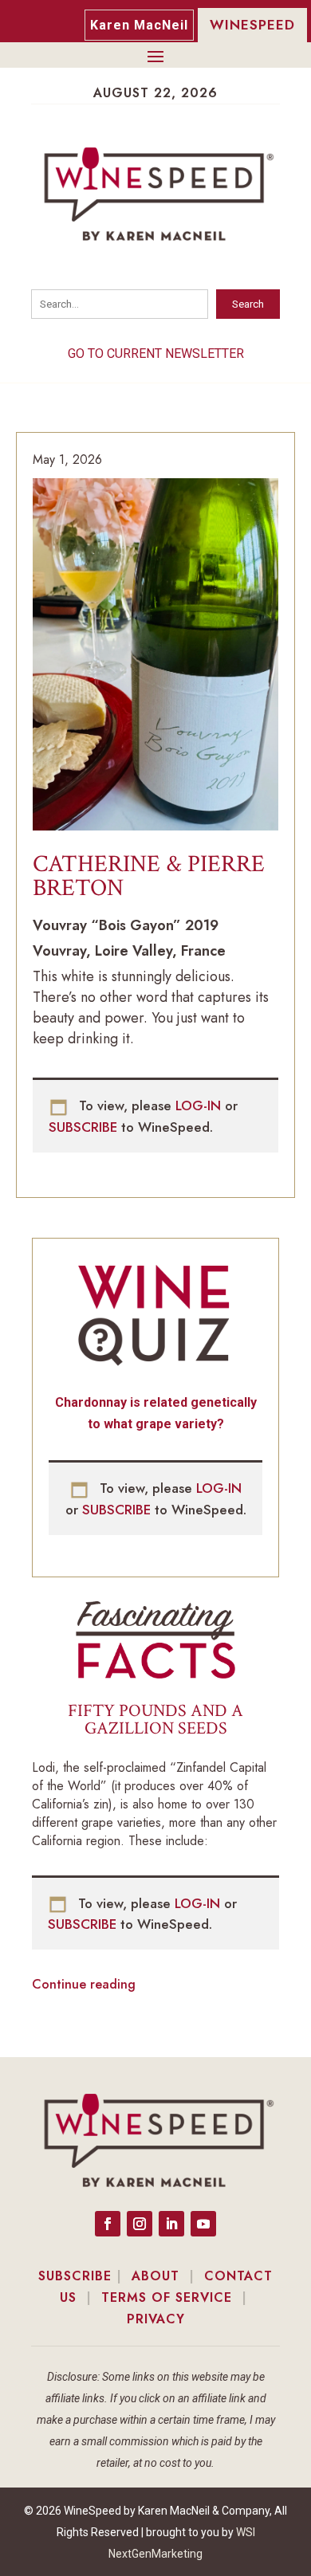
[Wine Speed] (155, 658)
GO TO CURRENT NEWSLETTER (156, 353)
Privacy (156, 2319)
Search (248, 304)
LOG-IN (200, 1105)
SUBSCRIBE (85, 1127)
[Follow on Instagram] (140, 2224)
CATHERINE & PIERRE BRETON (149, 876)
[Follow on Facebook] (108, 2224)
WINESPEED (252, 25)
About (155, 2276)
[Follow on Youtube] (203, 2224)
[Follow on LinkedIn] (171, 2224)
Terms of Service (167, 2297)
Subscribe (75, 2276)
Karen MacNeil (139, 25)
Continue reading (84, 1984)
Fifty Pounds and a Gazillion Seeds (155, 1720)
